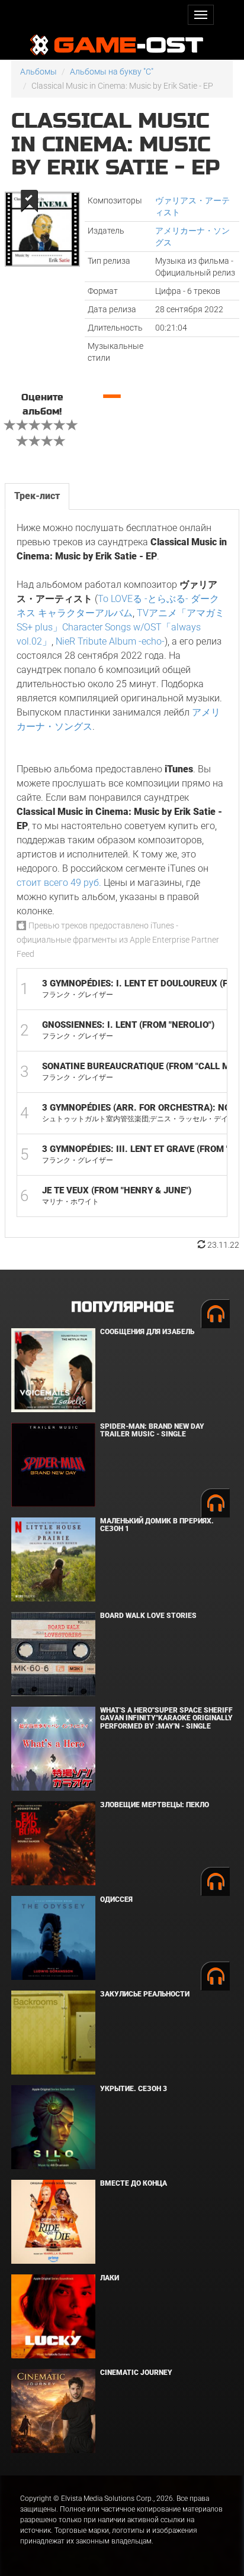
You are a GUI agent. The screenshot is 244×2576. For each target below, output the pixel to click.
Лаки (110, 2278)
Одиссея (116, 1899)
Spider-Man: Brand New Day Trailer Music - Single (152, 1430)
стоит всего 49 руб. (59, 883)
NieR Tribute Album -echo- (110, 641)
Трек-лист (37, 496)
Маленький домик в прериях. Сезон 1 (157, 1525)
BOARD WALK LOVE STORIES (148, 1616)
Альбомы (38, 72)
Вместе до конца (134, 2183)
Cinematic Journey (136, 2373)
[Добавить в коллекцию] (28, 201)
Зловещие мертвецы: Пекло (155, 1805)
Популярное (122, 1307)
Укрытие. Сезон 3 (134, 2089)
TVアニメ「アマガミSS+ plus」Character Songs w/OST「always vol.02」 (121, 627)
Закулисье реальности (145, 1994)
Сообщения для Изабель (147, 1332)
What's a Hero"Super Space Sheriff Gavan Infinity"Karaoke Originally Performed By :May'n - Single (166, 1718)
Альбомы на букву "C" (112, 72)
